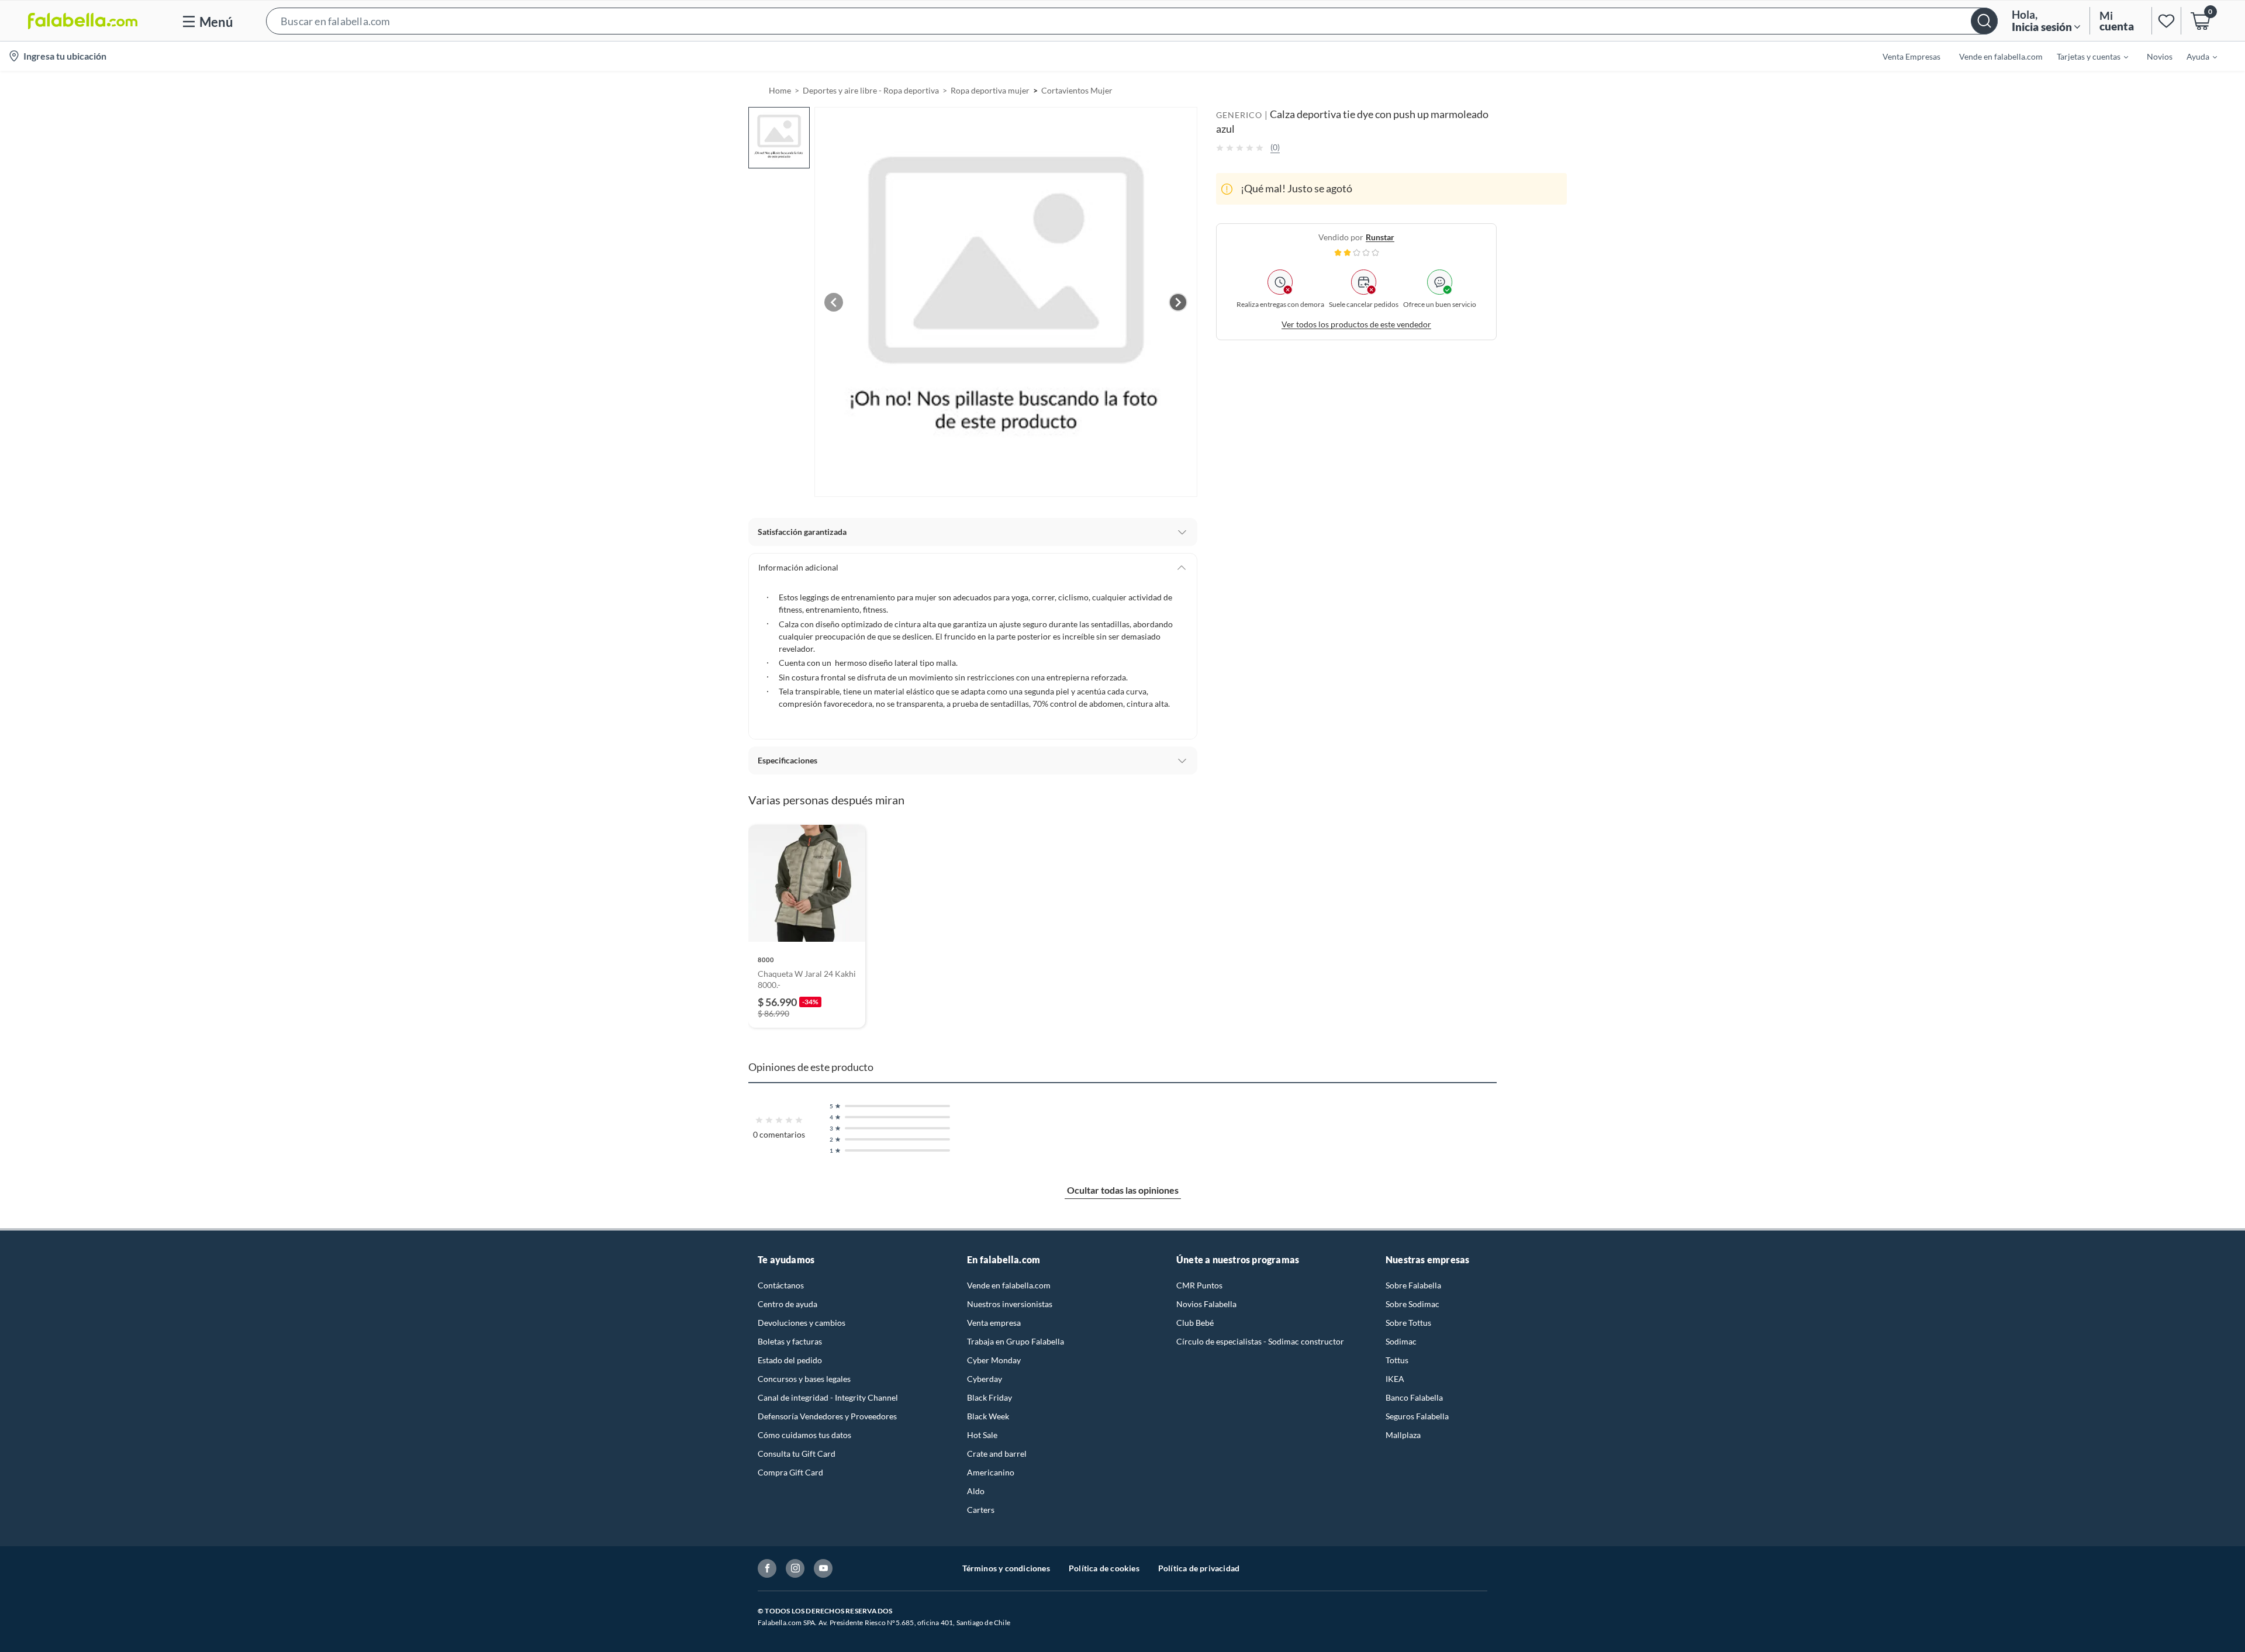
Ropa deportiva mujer (990, 90)
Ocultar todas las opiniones (1123, 1190)
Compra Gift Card (790, 1472)
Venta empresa (994, 1323)
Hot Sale (982, 1435)
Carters (981, 1510)
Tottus (1397, 1360)
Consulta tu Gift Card (797, 1454)
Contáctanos (781, 1285)
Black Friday (989, 1397)
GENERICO (1239, 115)
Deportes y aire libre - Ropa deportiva (871, 90)
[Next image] (1178, 302)
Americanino (991, 1472)
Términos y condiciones (1006, 1568)
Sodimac (1401, 1341)
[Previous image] (834, 302)
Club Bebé (1195, 1323)
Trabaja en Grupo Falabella (1016, 1341)
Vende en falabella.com (1009, 1285)
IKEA (1395, 1379)
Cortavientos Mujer (1077, 90)
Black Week (988, 1416)
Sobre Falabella (1413, 1285)
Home (780, 90)
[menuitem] (2085, 56)
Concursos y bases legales (804, 1379)
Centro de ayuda (788, 1304)
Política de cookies (1104, 1568)
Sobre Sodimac (1412, 1304)
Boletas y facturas (790, 1341)
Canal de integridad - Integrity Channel (828, 1397)
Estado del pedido (790, 1360)
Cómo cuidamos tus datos (804, 1435)
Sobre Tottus (1408, 1323)
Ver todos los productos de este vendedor (1356, 324)
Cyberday (985, 1379)
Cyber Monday (994, 1360)
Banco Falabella (1414, 1397)
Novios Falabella (1206, 1304)
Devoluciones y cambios (802, 1323)
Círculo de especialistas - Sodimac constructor (1260, 1341)
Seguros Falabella (1417, 1416)
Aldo (976, 1491)
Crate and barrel (997, 1454)
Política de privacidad (1199, 1568)
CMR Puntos (1199, 1285)
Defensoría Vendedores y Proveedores (827, 1416)
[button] (1132, 21)
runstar (1380, 237)
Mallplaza (1403, 1435)
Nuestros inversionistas (1010, 1304)
